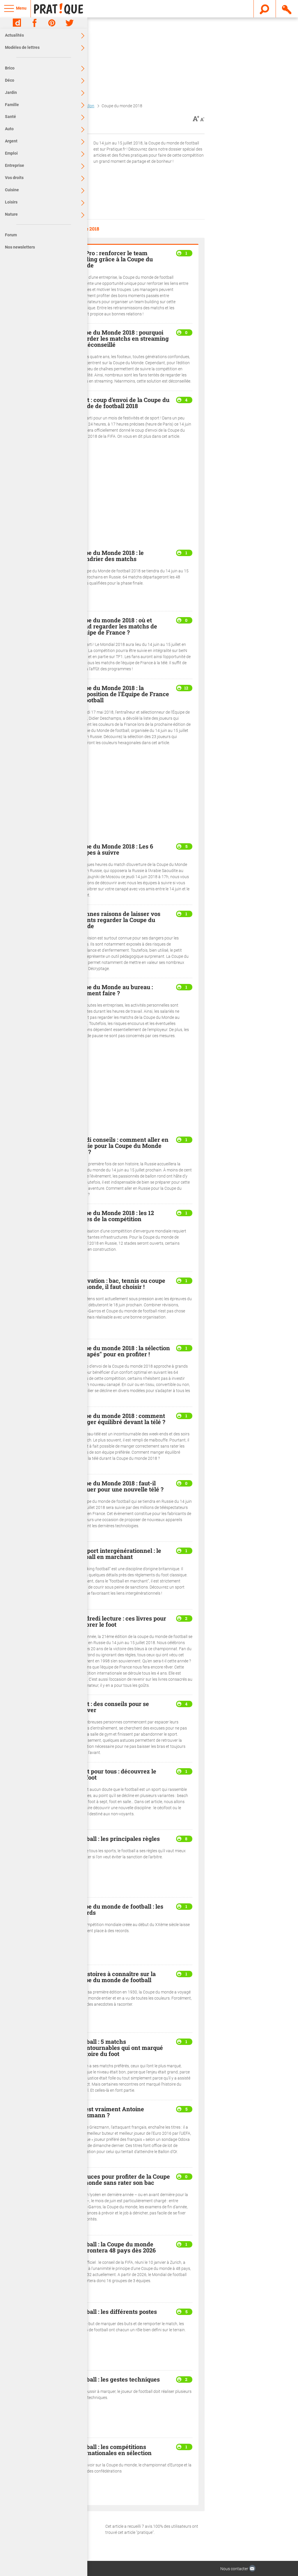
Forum (11, 235)
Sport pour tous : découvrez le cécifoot (115, 1774)
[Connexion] (287, 8)
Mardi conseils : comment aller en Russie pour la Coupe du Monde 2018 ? (121, 1146)
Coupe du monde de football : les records (119, 1909)
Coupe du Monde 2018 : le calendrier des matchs (109, 556)
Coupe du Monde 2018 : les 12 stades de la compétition (114, 1216)
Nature (11, 214)
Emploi (11, 153)
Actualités (14, 35)
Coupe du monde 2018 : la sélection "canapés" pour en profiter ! (122, 1351)
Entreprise (15, 165)
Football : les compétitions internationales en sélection (113, 2450)
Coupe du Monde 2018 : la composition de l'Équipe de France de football (122, 694)
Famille (12, 105)
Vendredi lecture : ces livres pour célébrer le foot (120, 1621)
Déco (10, 80)
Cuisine (12, 190)
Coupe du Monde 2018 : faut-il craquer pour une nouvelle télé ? (119, 1486)
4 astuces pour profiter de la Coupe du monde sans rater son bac (122, 2179)
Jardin (11, 92)
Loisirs (11, 202)
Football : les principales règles (117, 1839)
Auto (9, 129)
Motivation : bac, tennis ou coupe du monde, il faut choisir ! (120, 1283)
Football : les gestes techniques (117, 2379)
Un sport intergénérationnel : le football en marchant (118, 1554)
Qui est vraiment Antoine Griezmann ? (109, 2112)
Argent (11, 141)
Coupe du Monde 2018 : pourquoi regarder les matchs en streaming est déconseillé (122, 338)
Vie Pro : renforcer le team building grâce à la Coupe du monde (114, 259)
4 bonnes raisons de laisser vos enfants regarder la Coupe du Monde (117, 920)
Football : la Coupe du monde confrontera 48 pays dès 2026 (115, 2247)
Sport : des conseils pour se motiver (112, 1707)
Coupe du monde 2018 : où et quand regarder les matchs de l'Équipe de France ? (116, 626)
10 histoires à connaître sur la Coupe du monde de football (115, 1977)
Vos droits (14, 178)
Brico (10, 68)
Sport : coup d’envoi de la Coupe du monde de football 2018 (122, 403)
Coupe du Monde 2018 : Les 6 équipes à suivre (114, 849)
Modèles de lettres (22, 47)
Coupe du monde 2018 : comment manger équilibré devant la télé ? (120, 1419)
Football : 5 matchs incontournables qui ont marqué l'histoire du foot (119, 2048)
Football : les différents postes (116, 2311)
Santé (10, 117)
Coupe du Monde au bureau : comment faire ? (114, 990)
